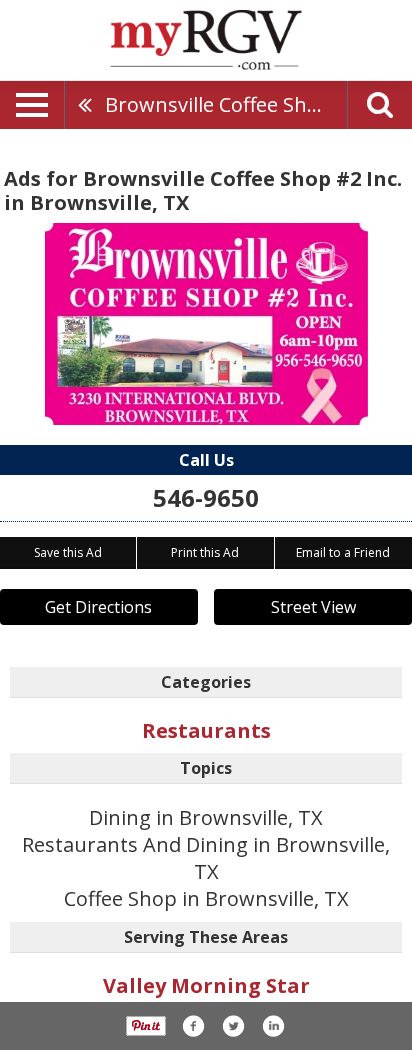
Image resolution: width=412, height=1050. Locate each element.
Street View (313, 607)
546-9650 (206, 497)
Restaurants (206, 730)
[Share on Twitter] (233, 1026)
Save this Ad (68, 552)
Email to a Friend (343, 552)
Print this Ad (205, 552)
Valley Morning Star (206, 985)
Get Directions (98, 607)
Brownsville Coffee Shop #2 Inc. (226, 104)
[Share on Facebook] (193, 1026)
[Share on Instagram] (273, 1026)
